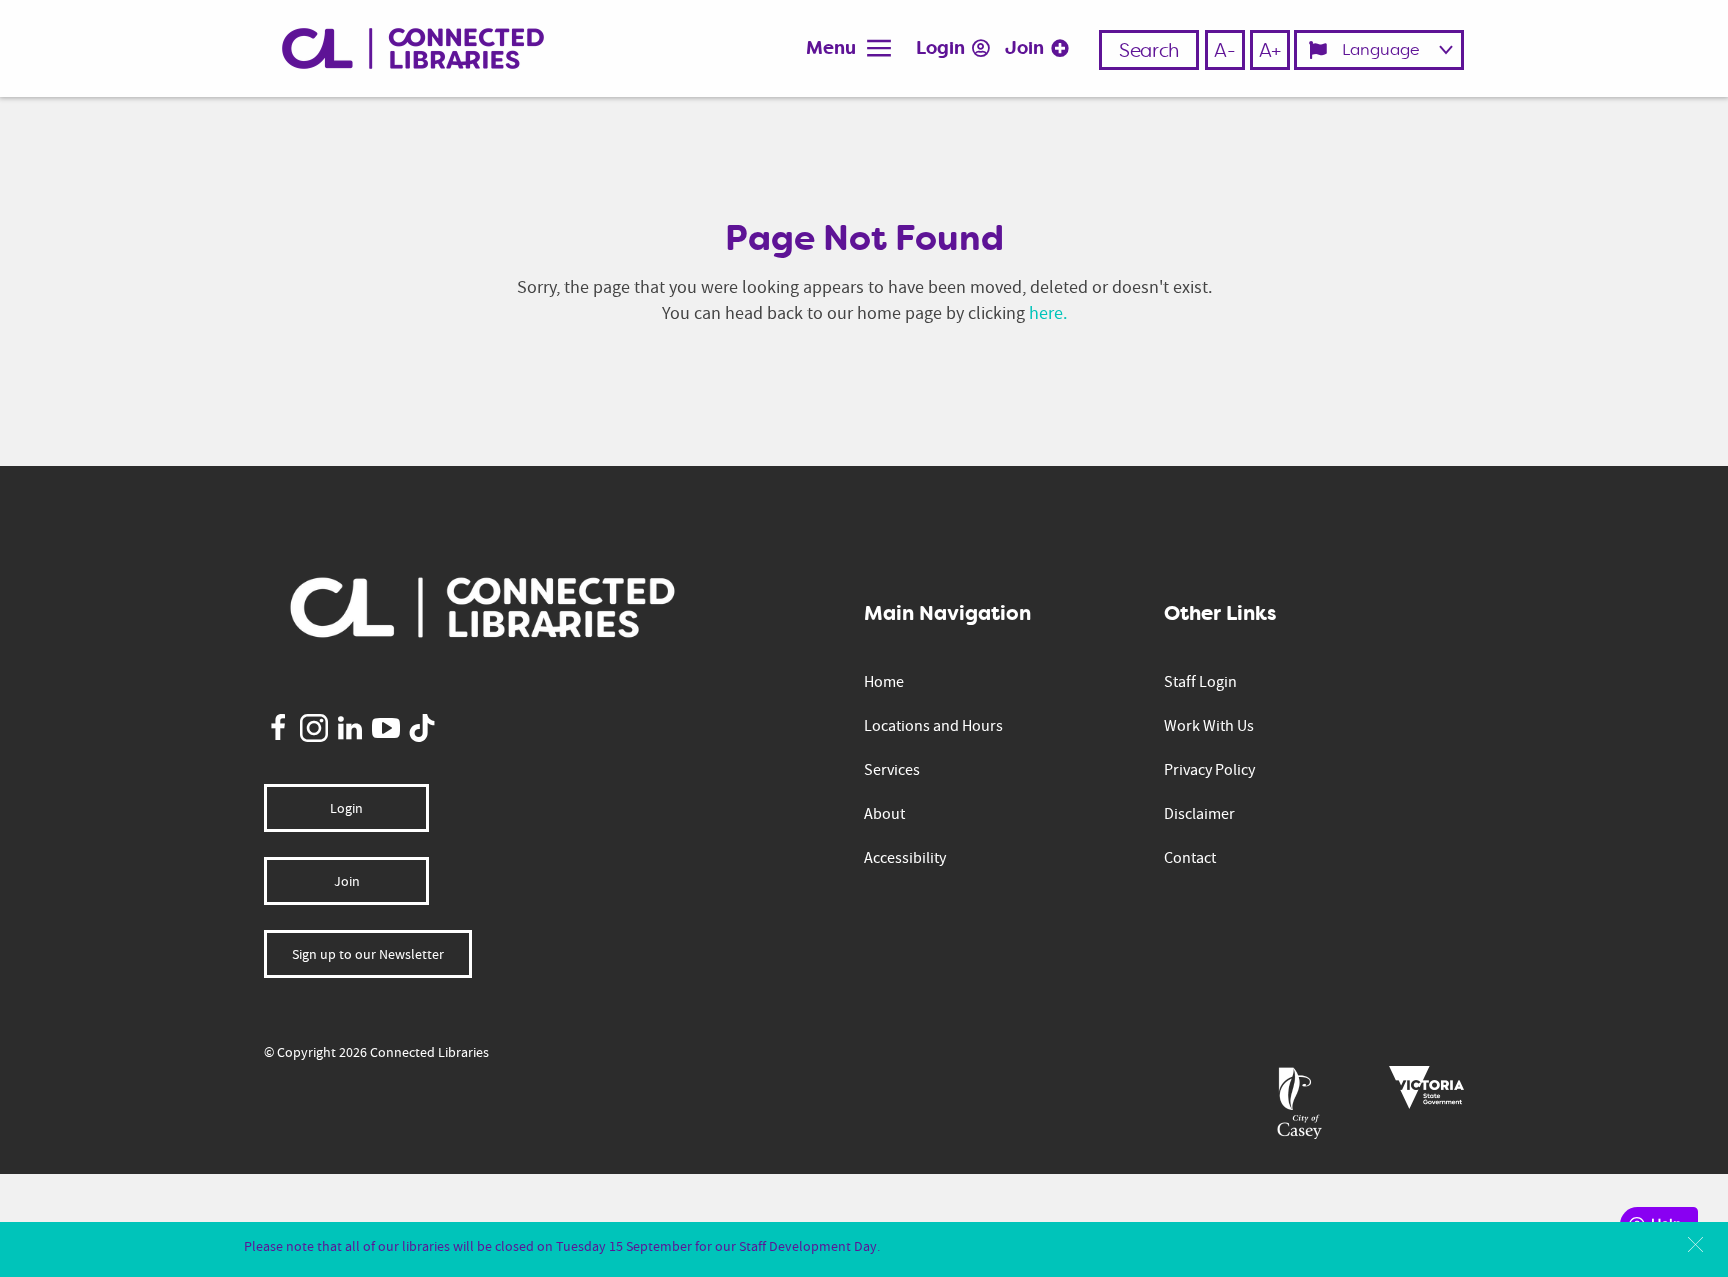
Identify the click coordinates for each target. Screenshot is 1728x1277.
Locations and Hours (933, 726)
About (884, 814)
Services (892, 770)
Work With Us (1209, 726)
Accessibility (905, 858)
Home (884, 682)
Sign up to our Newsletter (368, 954)
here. (1048, 313)
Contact (1190, 858)
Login (942, 48)
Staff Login (1200, 682)
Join (1026, 48)
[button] (1695, 1244)
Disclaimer (1199, 814)
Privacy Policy (1209, 770)
